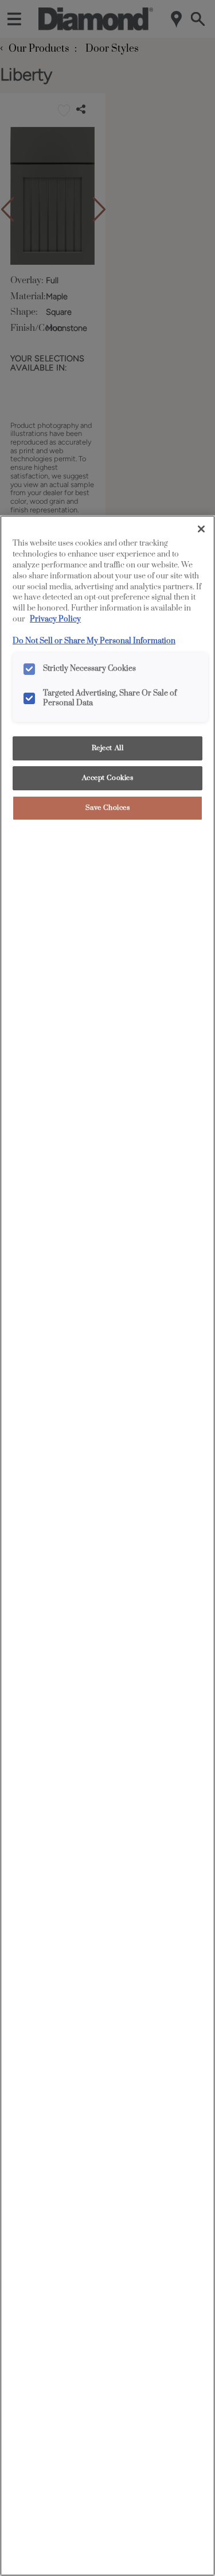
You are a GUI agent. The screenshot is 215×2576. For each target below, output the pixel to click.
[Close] (201, 529)
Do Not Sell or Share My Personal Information (94, 641)
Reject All (108, 748)
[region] (107, 1546)
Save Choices (108, 808)
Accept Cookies (108, 778)
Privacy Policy (55, 619)
